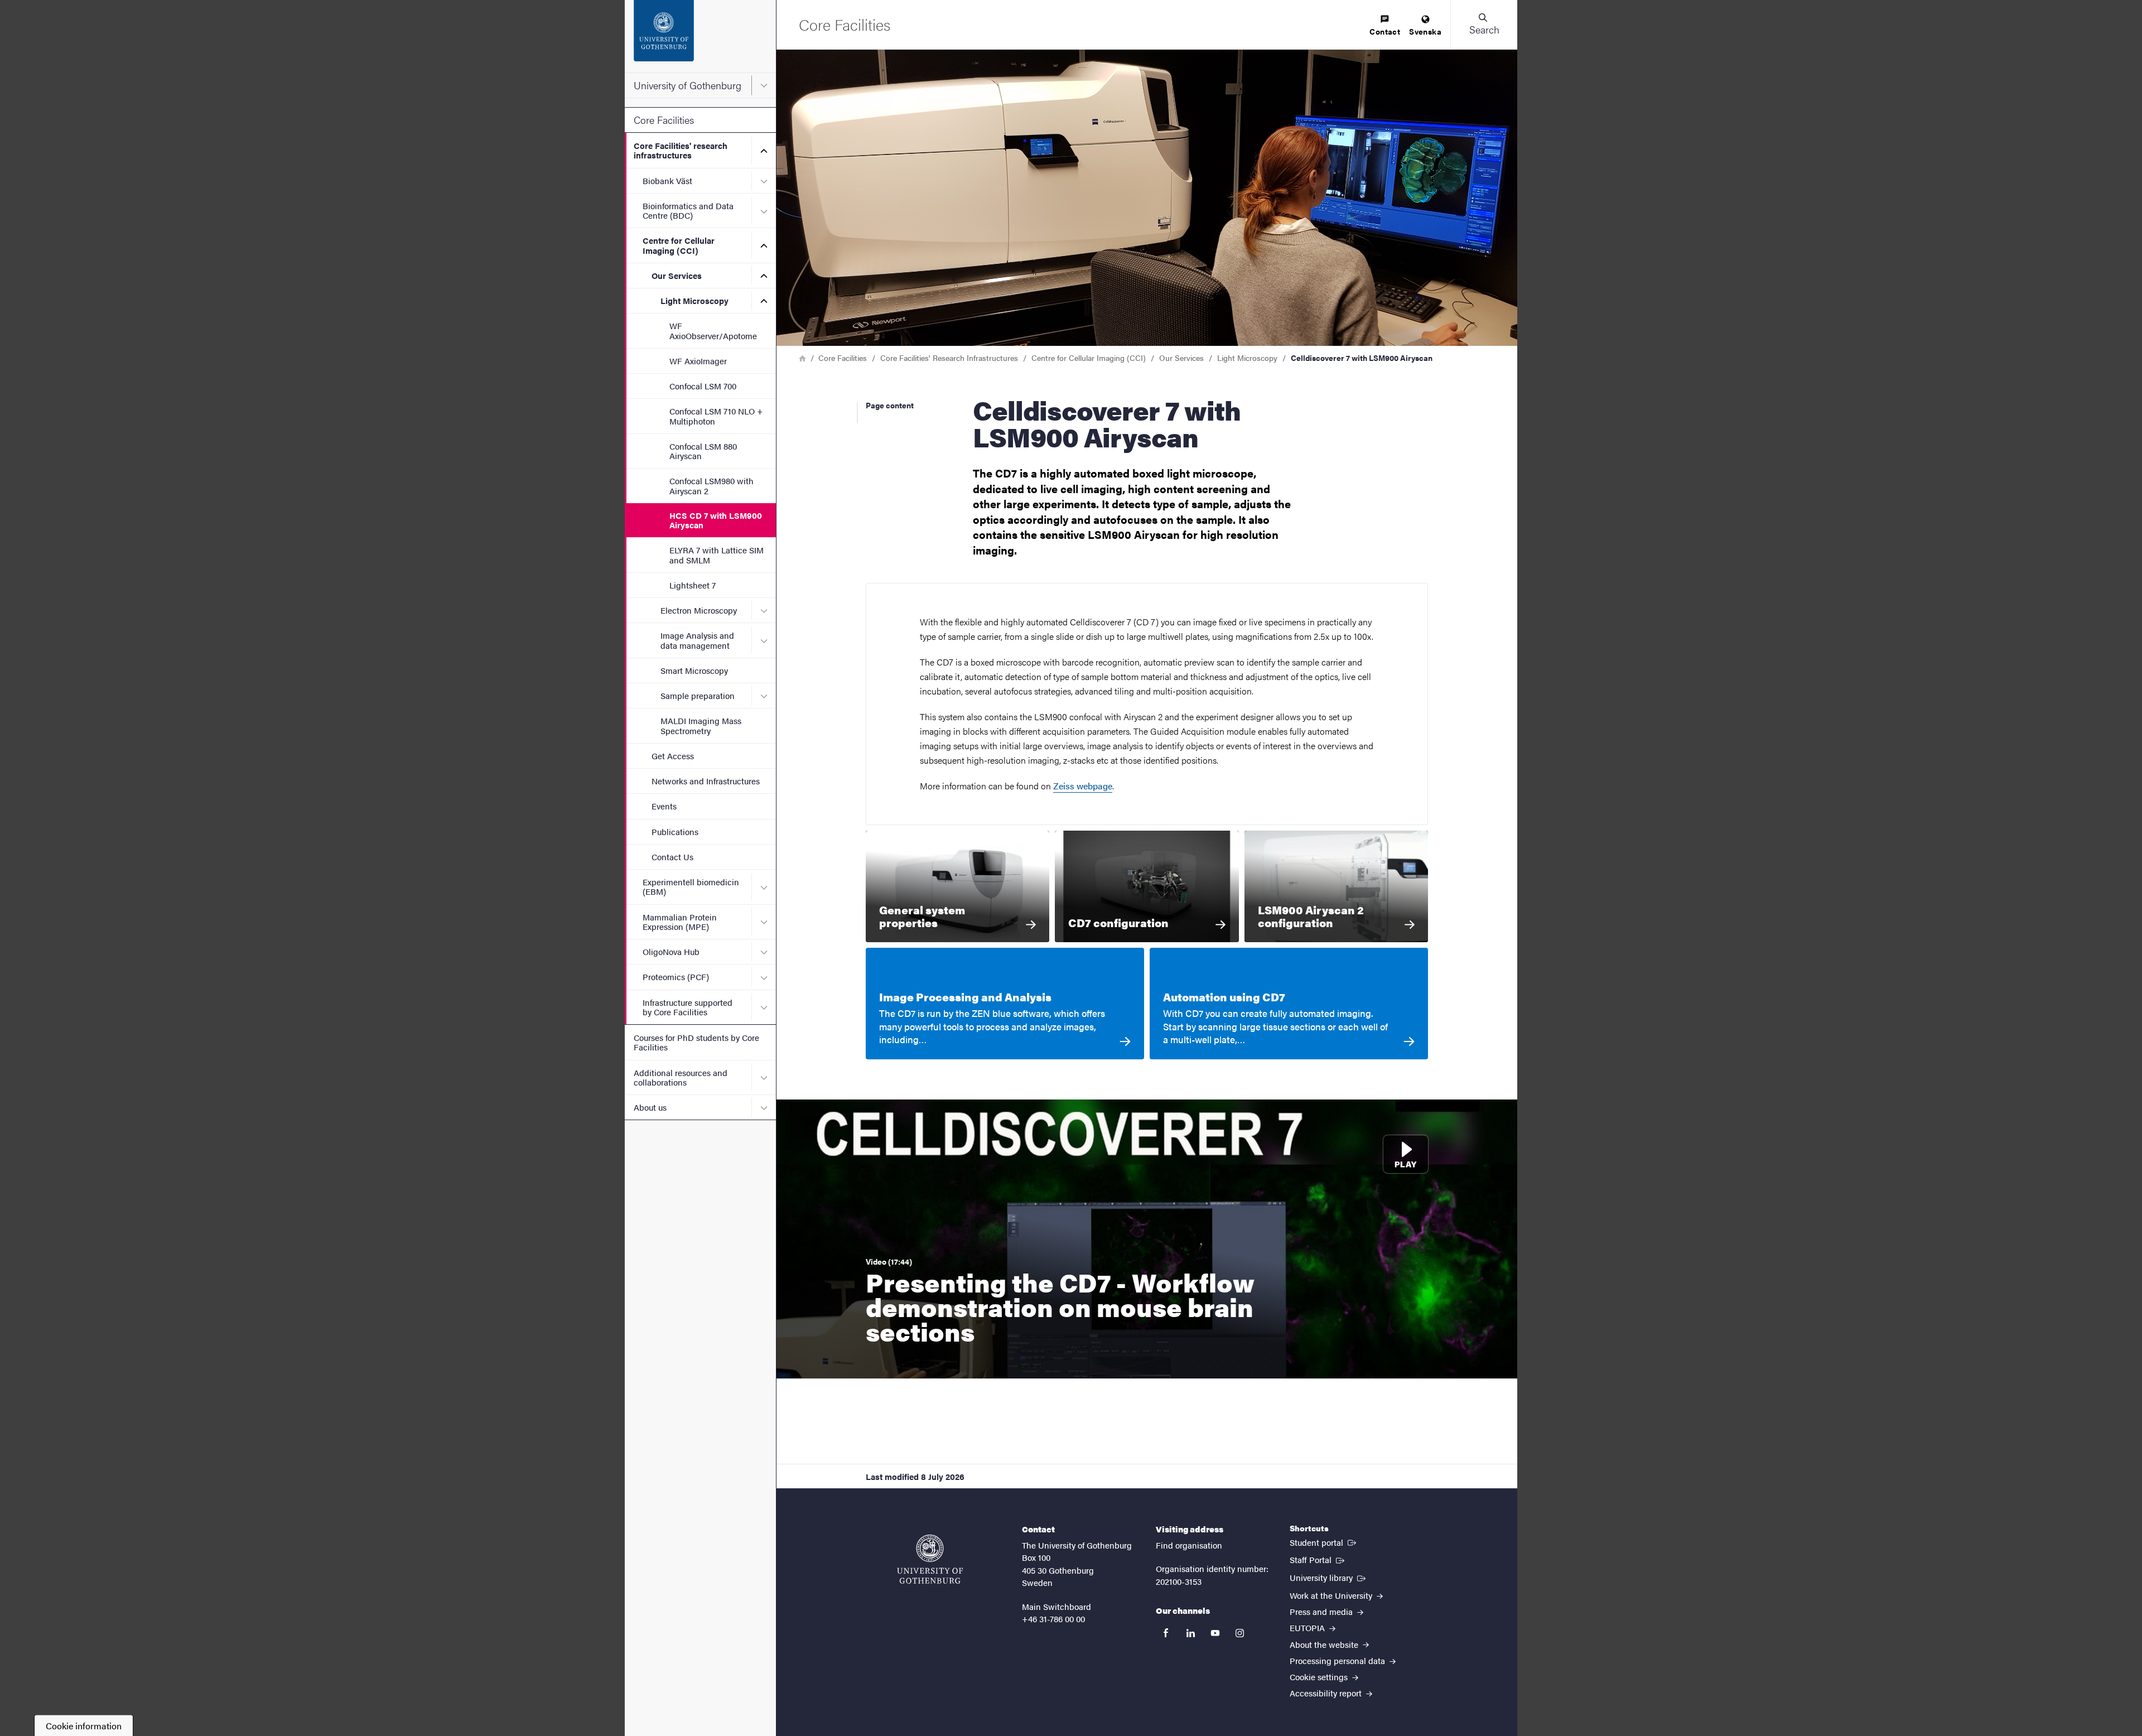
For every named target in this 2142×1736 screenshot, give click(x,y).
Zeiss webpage (1083, 786)
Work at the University (1332, 1595)
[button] (1484, 25)
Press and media (1322, 1611)
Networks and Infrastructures (706, 781)
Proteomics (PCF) (676, 976)
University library (1329, 1577)
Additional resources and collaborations (681, 1077)
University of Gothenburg (688, 85)
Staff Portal (1318, 1559)
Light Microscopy (694, 300)
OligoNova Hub (671, 951)
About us (650, 1107)
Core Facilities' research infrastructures (681, 150)
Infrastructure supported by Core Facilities (688, 1007)
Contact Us (672, 857)
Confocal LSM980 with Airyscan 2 (711, 485)
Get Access (673, 756)
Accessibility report (1327, 1693)
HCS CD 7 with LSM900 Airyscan (716, 520)
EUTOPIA (1308, 1627)
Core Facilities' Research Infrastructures (949, 358)
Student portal (1324, 1542)
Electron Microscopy (699, 610)
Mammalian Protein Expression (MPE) (680, 922)
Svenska (1425, 31)
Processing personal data (1338, 1660)
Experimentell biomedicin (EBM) (691, 886)
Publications (675, 831)
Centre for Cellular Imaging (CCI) (679, 245)
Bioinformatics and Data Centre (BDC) (688, 210)
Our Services (677, 275)
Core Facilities (664, 120)
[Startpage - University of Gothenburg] (700, 36)
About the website (1325, 1644)
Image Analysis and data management (697, 640)
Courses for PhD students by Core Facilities (696, 1042)
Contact (1385, 31)
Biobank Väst (667, 180)
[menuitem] (1385, 26)
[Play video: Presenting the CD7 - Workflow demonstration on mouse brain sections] (1147, 1239)
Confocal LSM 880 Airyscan (703, 451)
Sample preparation (698, 695)
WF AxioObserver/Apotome (713, 330)
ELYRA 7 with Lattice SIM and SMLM (717, 554)
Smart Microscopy (694, 670)
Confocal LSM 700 (703, 386)
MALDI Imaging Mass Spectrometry (701, 725)
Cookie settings (1320, 1677)
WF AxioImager (698, 361)
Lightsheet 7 (693, 585)
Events (664, 806)
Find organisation (1189, 1545)
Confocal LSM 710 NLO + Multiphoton (716, 416)
